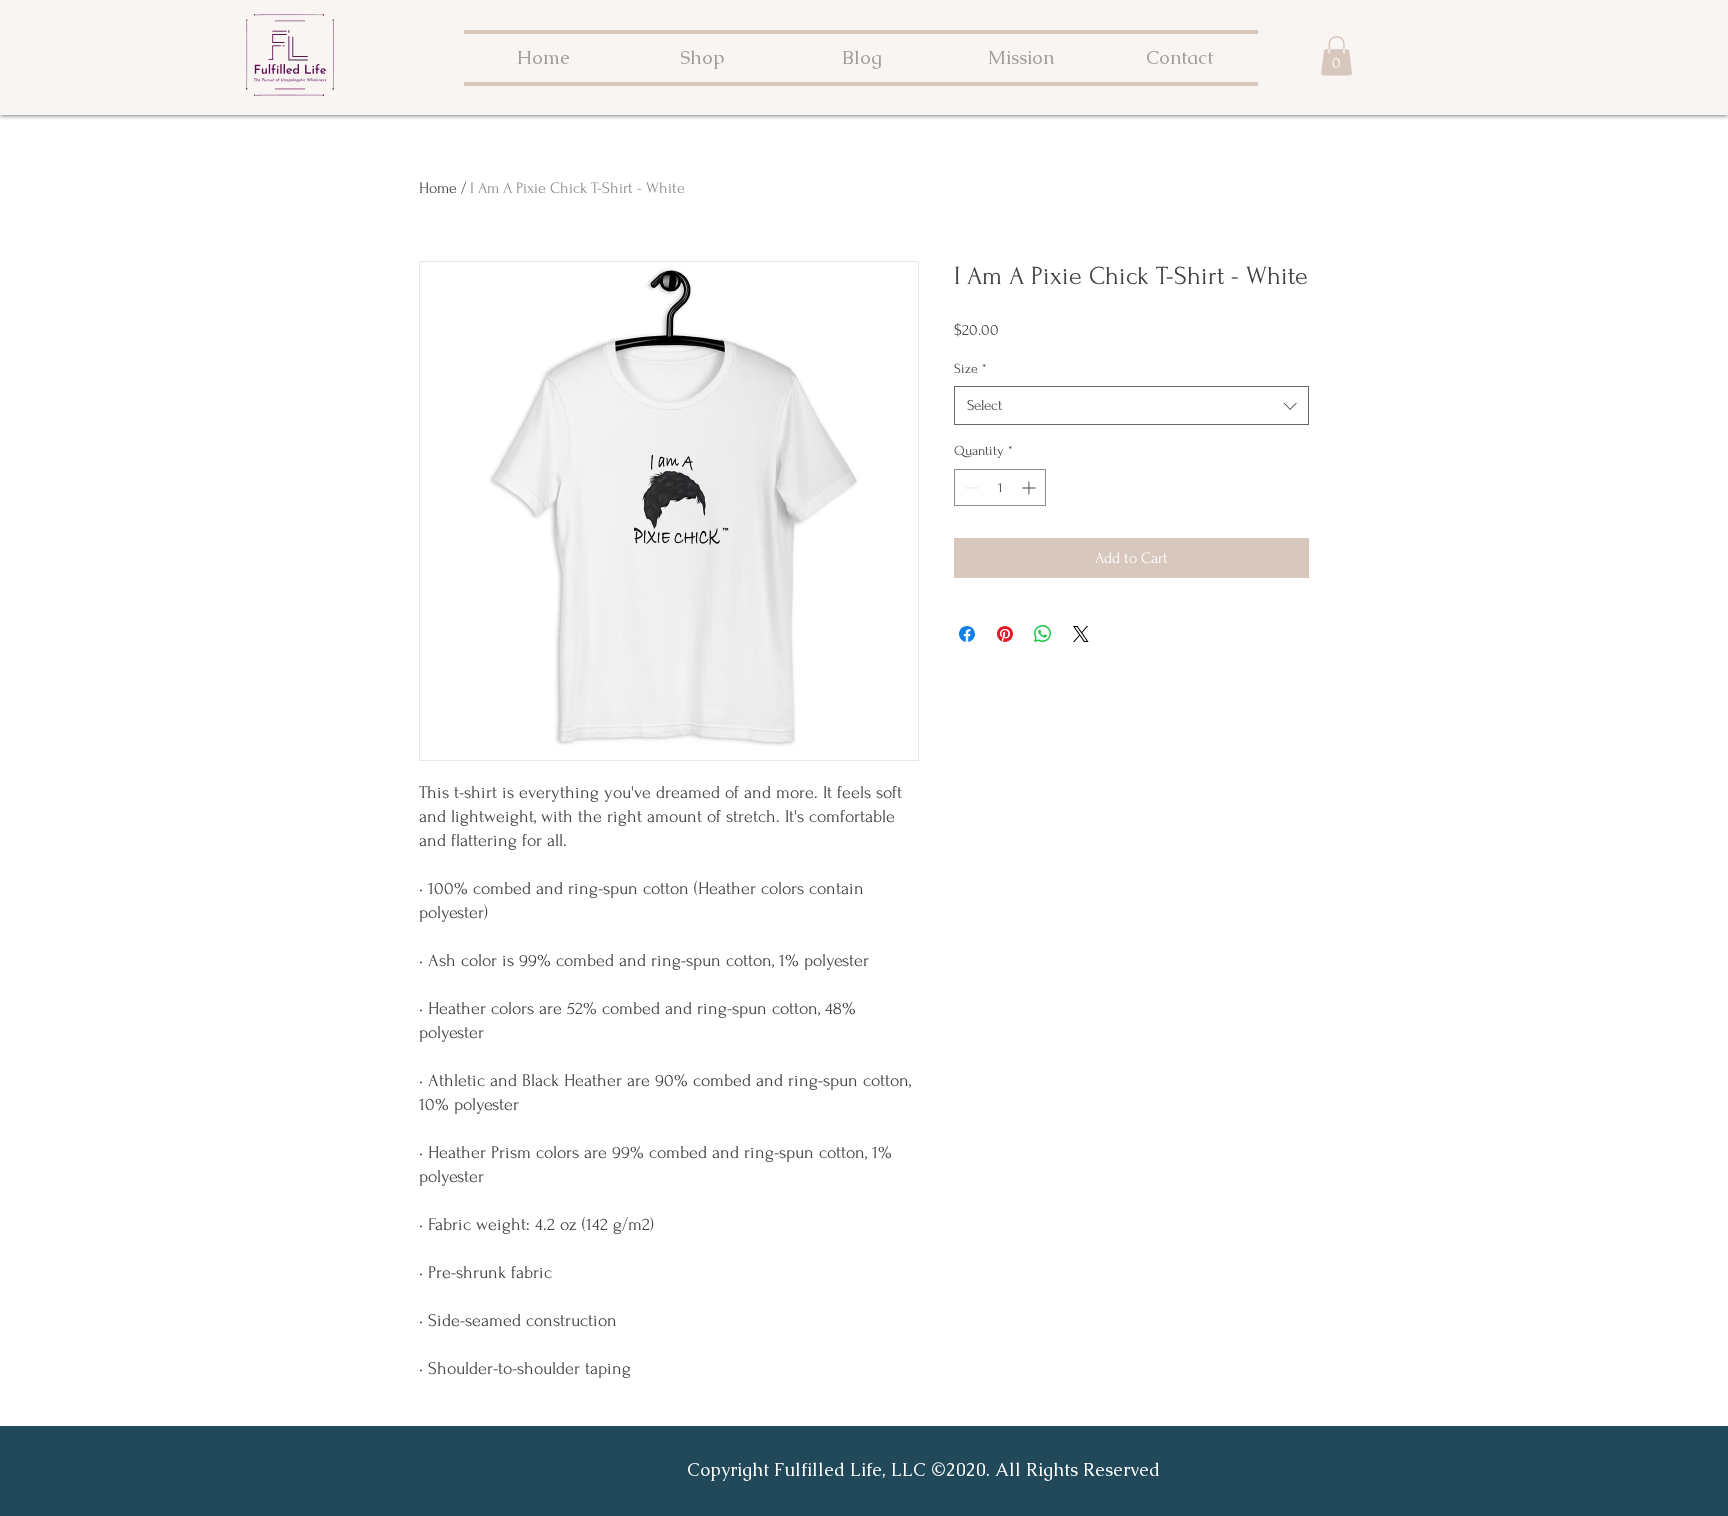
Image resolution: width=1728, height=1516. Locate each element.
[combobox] (1131, 405)
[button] (1336, 55)
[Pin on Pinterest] (1005, 634)
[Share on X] (1081, 634)
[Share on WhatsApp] (1043, 634)
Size (970, 368)
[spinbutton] (1000, 487)
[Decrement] (969, 487)
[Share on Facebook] (967, 634)
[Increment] (1030, 487)
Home (438, 188)
